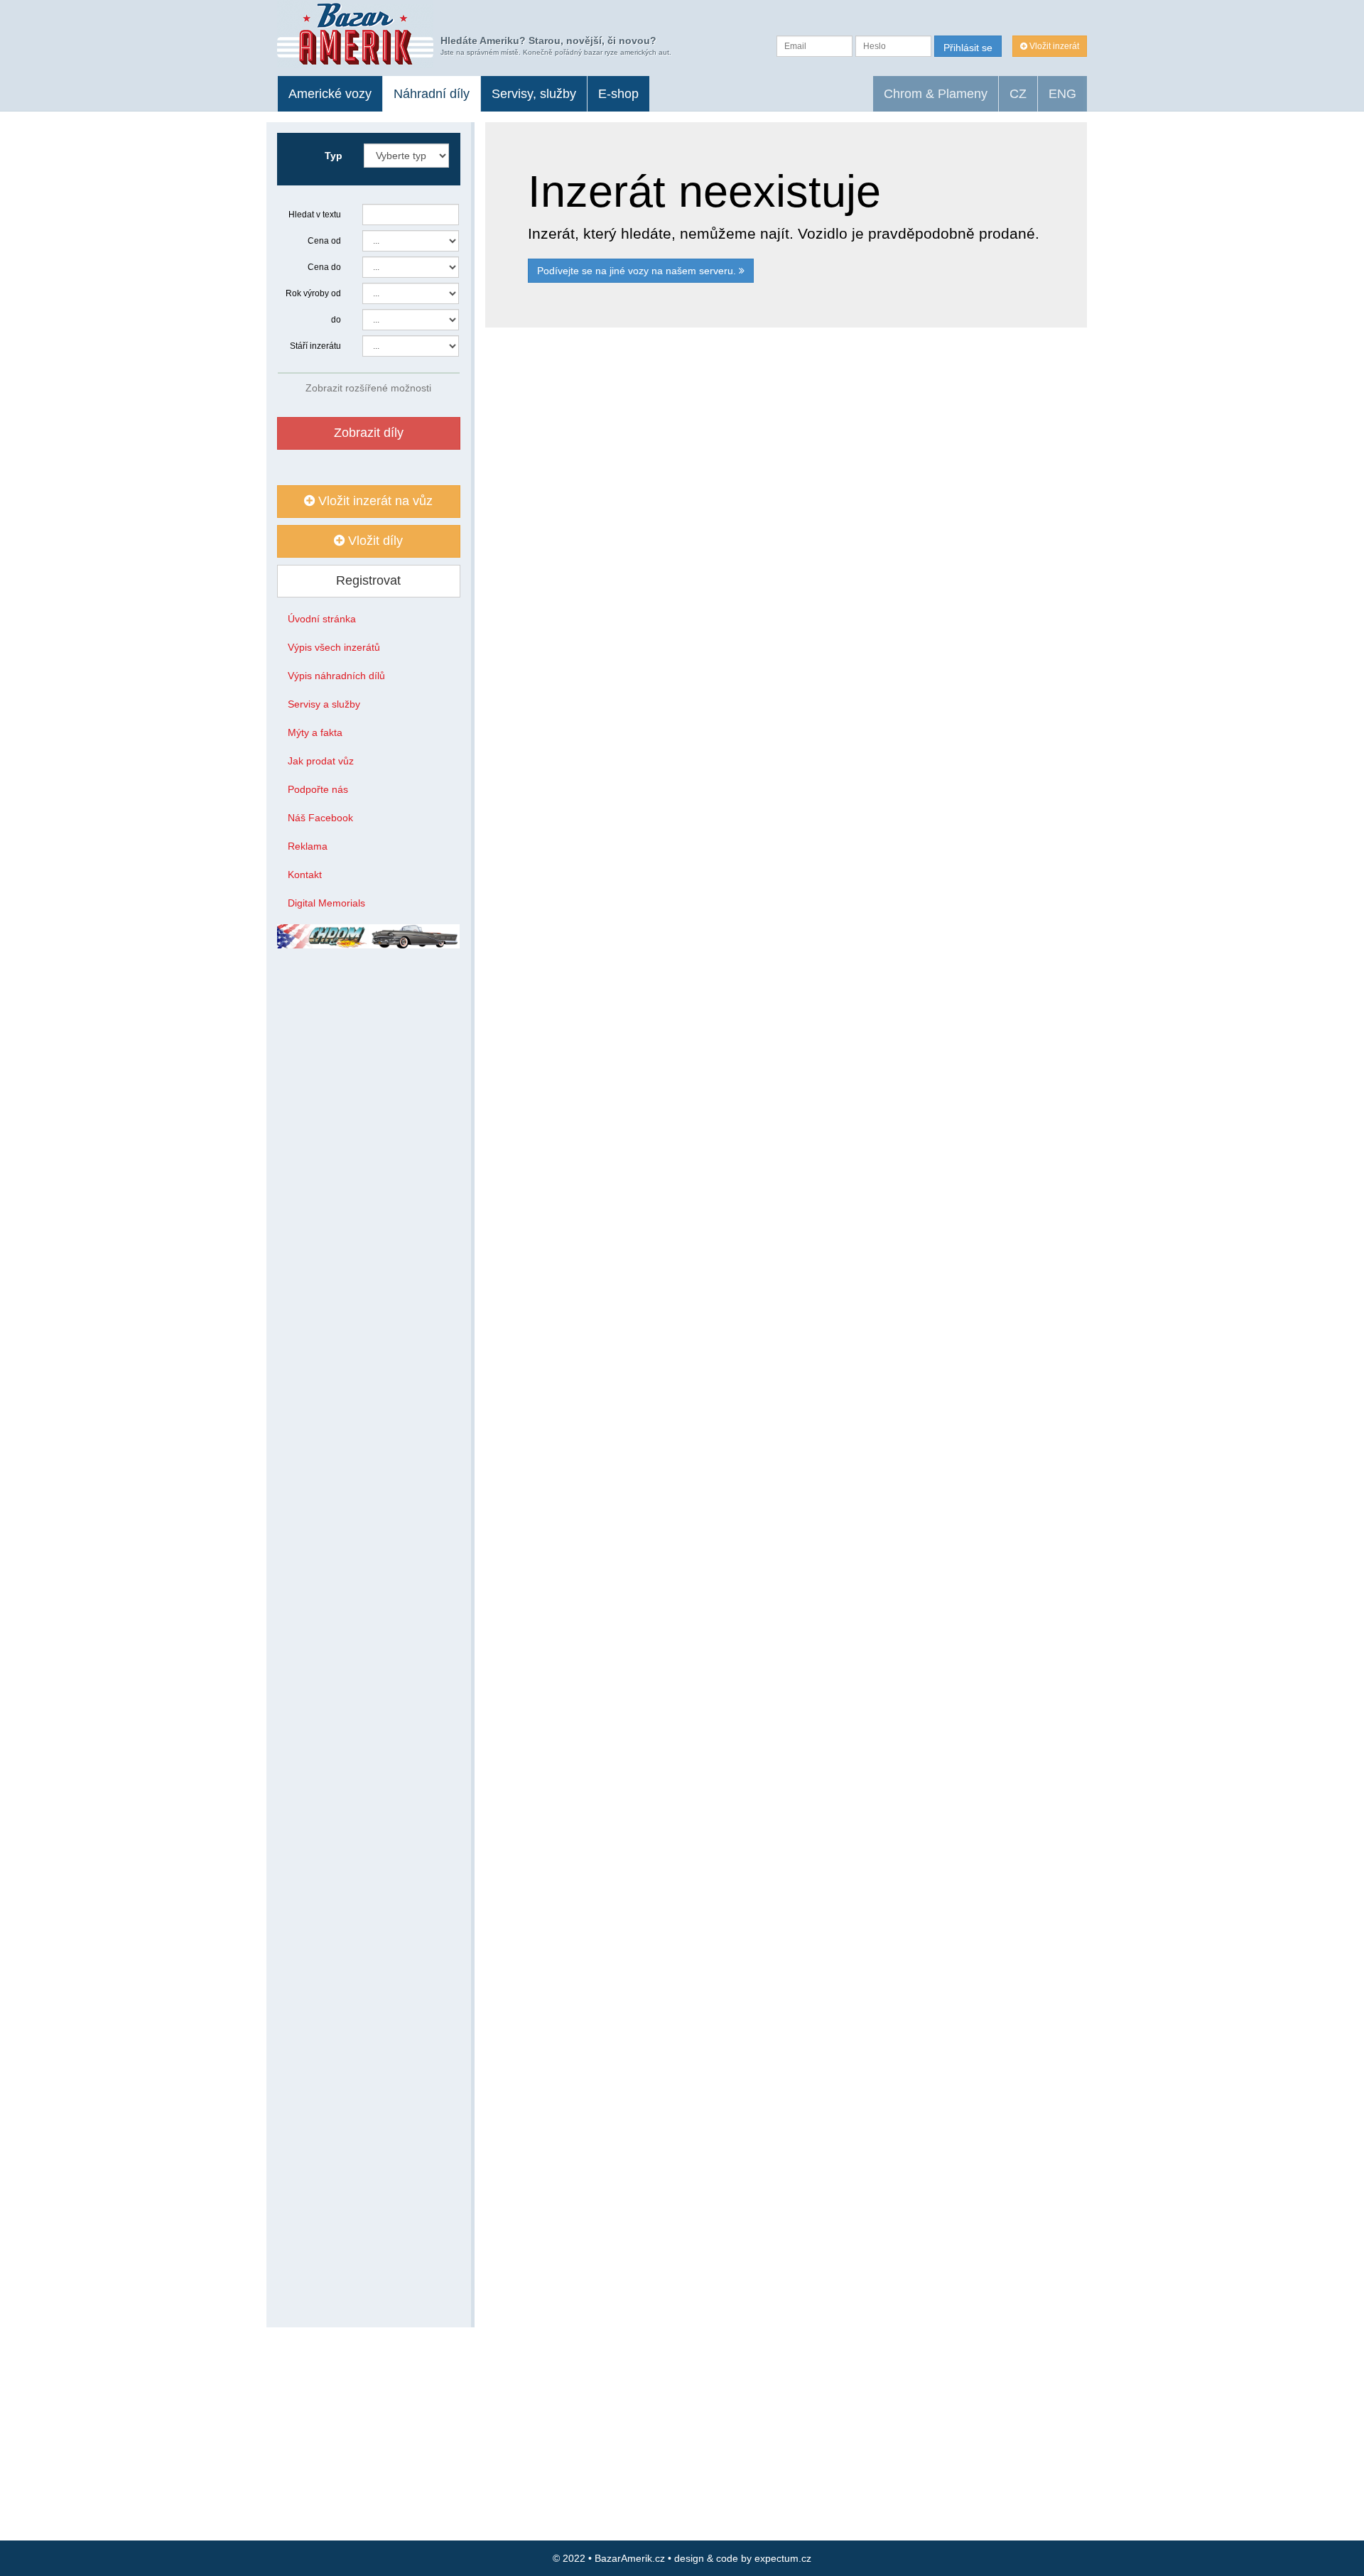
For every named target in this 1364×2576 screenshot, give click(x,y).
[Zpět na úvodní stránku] (355, 34)
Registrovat (368, 580)
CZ (1018, 94)
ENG (1062, 94)
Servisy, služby (534, 94)
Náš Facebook (320, 818)
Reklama (308, 846)
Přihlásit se (968, 48)
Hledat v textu (315, 215)
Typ (334, 156)
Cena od (324, 241)
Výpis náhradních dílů (336, 676)
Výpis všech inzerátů (334, 647)
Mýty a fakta (315, 732)
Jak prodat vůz (321, 761)
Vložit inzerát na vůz (374, 501)
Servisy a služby (324, 704)
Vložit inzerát (1053, 46)
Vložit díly (374, 541)
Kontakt (305, 875)
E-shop (618, 94)
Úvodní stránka (322, 619)
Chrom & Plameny (936, 94)
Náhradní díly (432, 94)
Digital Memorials (326, 903)
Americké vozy (330, 94)
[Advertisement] (786, 529)
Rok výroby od (313, 293)
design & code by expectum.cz (743, 2558)
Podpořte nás (318, 789)
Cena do (324, 267)
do (336, 320)
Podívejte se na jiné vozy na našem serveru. (638, 271)
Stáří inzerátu (315, 346)
